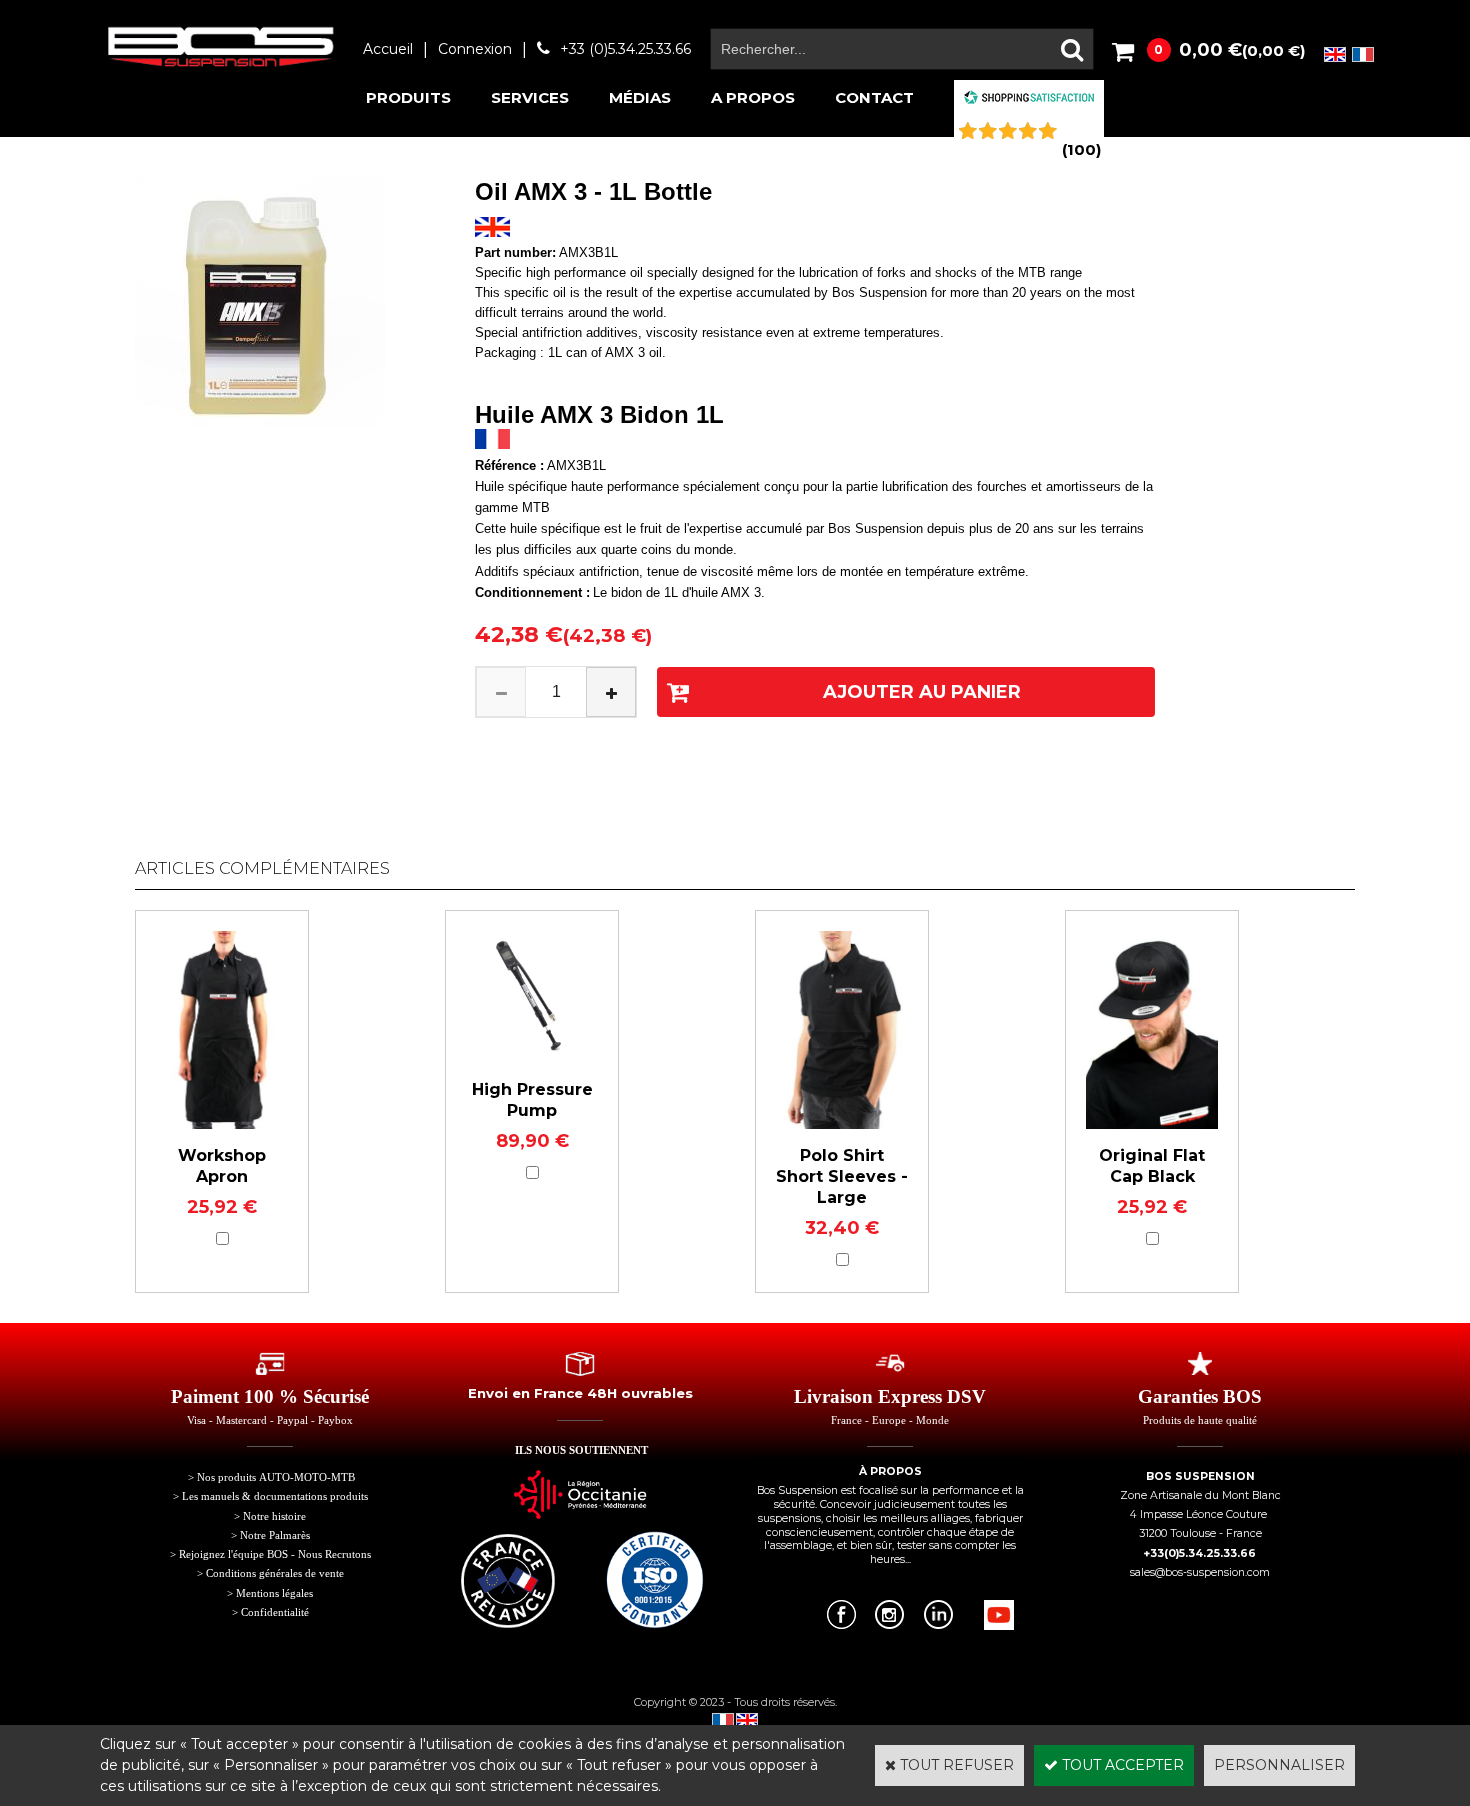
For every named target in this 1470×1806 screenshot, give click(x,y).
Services (530, 97)
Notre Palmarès (275, 1535)
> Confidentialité (270, 1612)
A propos (753, 97)
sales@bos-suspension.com (1200, 1572)
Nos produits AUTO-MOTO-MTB (276, 1477)
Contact (874, 97)
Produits (408, 97)
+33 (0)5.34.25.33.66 (625, 49)
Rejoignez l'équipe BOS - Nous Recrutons (275, 1554)
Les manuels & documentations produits (275, 1496)
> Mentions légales (270, 1593)
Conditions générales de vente (275, 1573)
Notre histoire (274, 1516)
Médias (640, 97)
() (1081, 149)
